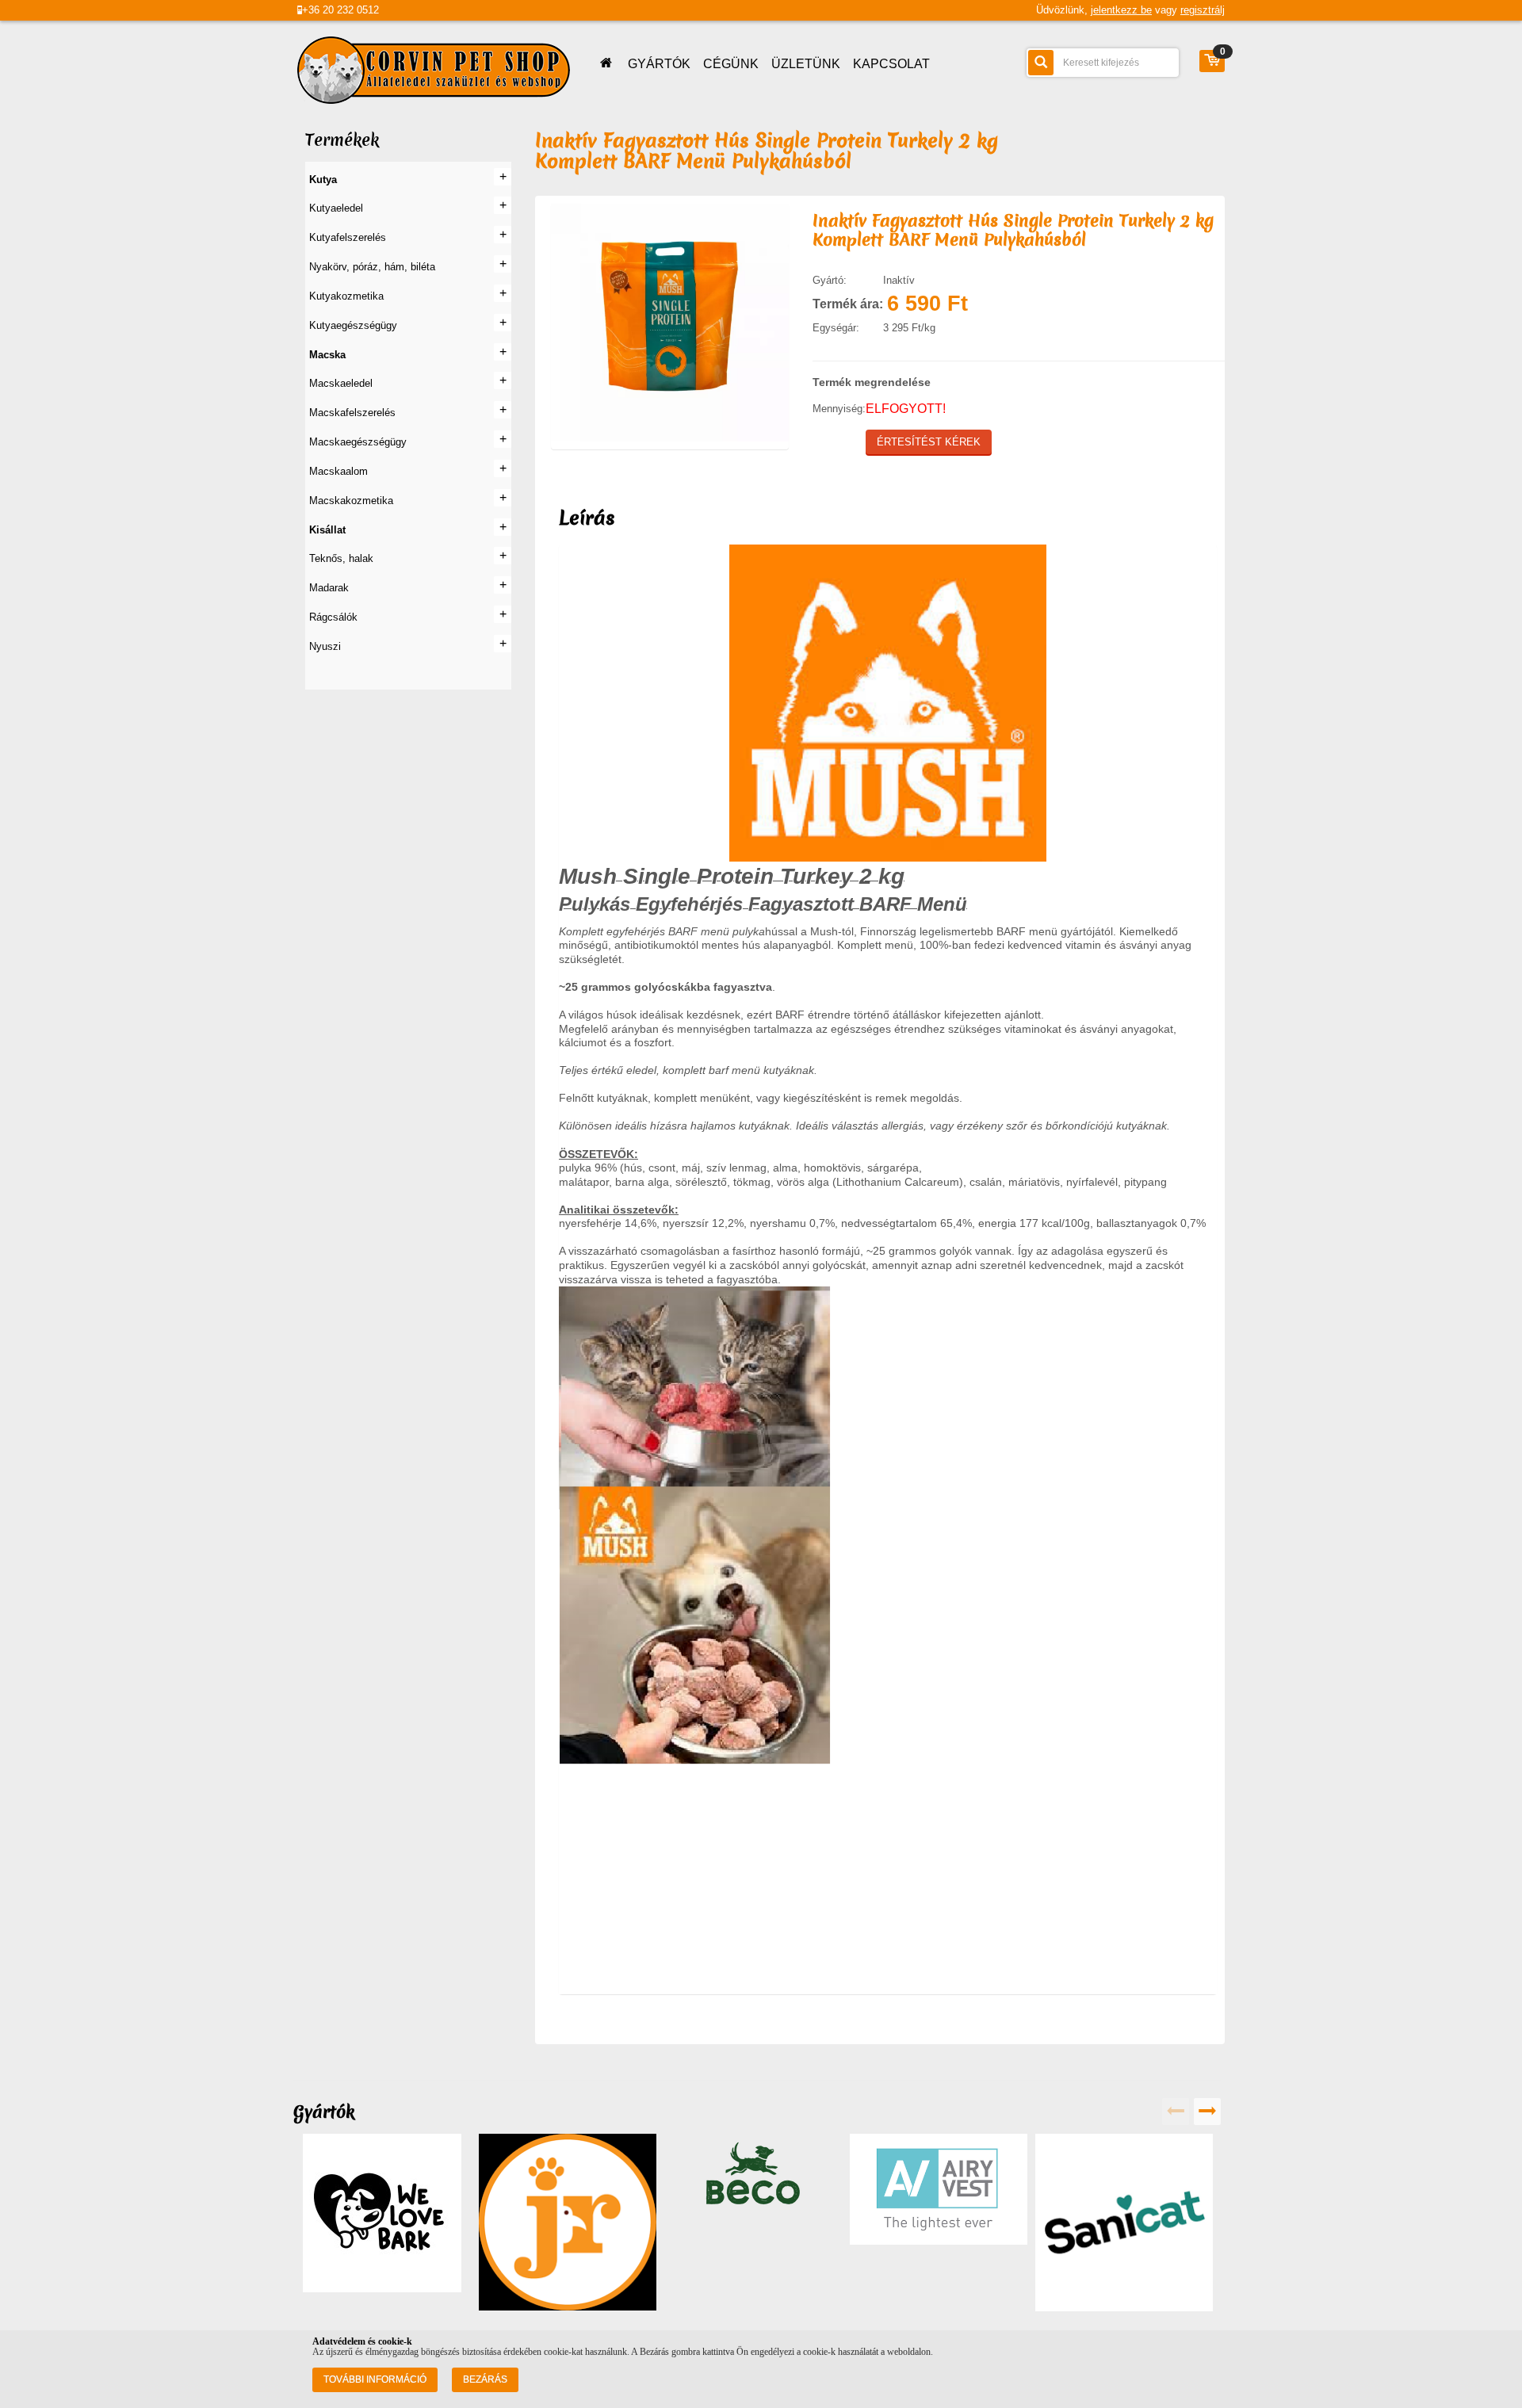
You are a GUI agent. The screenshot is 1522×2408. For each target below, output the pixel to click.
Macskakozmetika (351, 501)
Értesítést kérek (929, 442)
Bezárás (485, 2379)
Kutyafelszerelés (348, 237)
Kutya (323, 180)
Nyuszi (325, 646)
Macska (327, 355)
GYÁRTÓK (659, 64)
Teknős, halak (341, 558)
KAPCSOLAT (891, 64)
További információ (375, 2379)
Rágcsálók (333, 617)
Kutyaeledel (336, 208)
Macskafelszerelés (352, 413)
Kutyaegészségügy (353, 325)
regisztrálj (1203, 10)
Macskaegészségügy (358, 442)
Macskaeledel (341, 383)
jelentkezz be (1121, 10)
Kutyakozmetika (346, 296)
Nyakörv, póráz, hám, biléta (372, 267)
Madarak (329, 588)
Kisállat (327, 530)
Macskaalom (338, 471)
